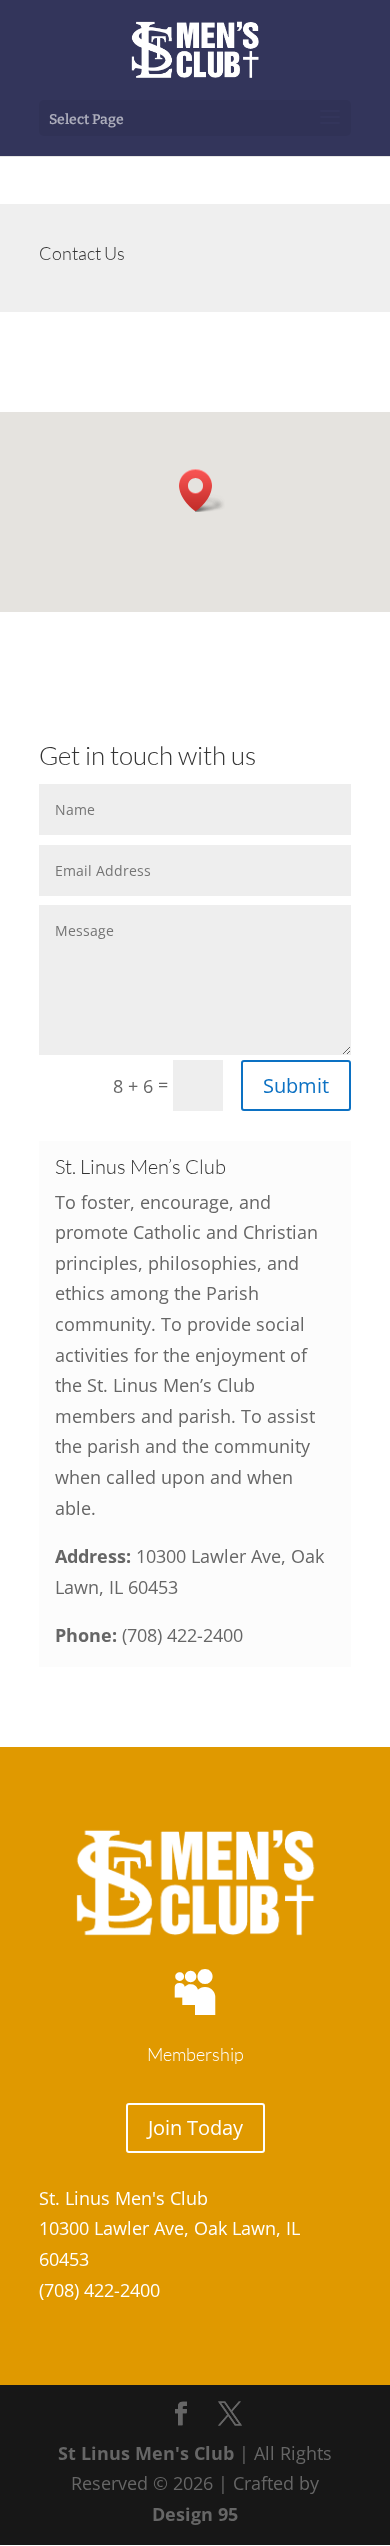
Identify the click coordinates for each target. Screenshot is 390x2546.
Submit (296, 1085)
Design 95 (195, 2514)
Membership (195, 2054)
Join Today (195, 2127)
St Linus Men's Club (146, 2453)
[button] (202, 490)
